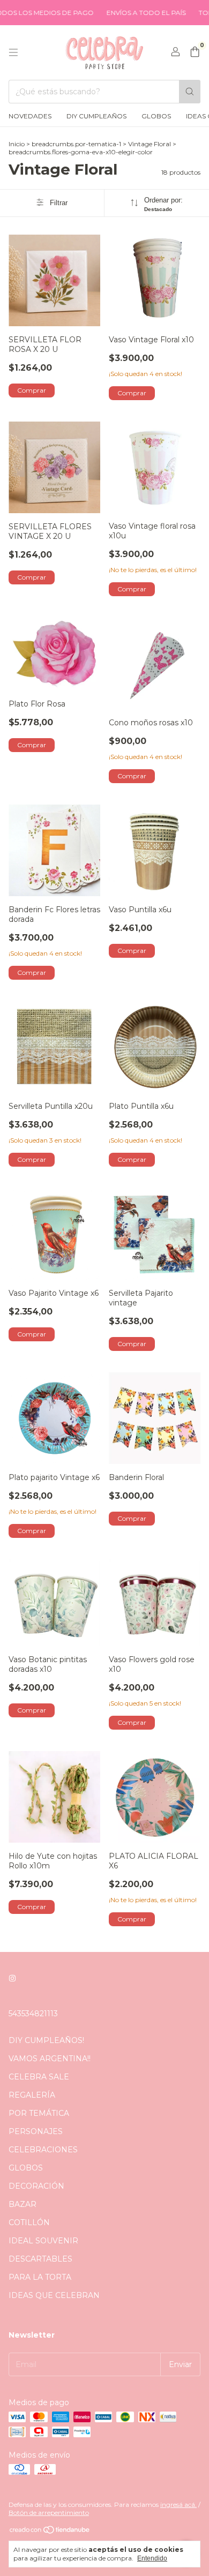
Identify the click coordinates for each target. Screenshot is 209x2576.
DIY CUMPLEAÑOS (96, 116)
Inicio (17, 144)
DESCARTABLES (40, 2259)
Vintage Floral (150, 144)
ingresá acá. (178, 2504)
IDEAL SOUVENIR (43, 2241)
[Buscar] (190, 92)
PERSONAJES (36, 2131)
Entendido (152, 2558)
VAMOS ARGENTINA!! (50, 2059)
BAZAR (23, 2204)
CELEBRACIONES (43, 2150)
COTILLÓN (29, 2222)
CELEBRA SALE (39, 2077)
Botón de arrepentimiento (49, 2513)
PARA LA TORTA (40, 2277)
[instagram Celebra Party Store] (12, 1978)
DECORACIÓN (36, 2186)
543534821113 (33, 2014)
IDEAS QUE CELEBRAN (54, 2295)
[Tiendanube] (50, 2532)
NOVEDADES (30, 116)
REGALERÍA (32, 2095)
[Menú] (13, 52)
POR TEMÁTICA (39, 2113)
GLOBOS (156, 116)
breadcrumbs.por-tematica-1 (76, 144)
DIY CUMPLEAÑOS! (46, 2040)
